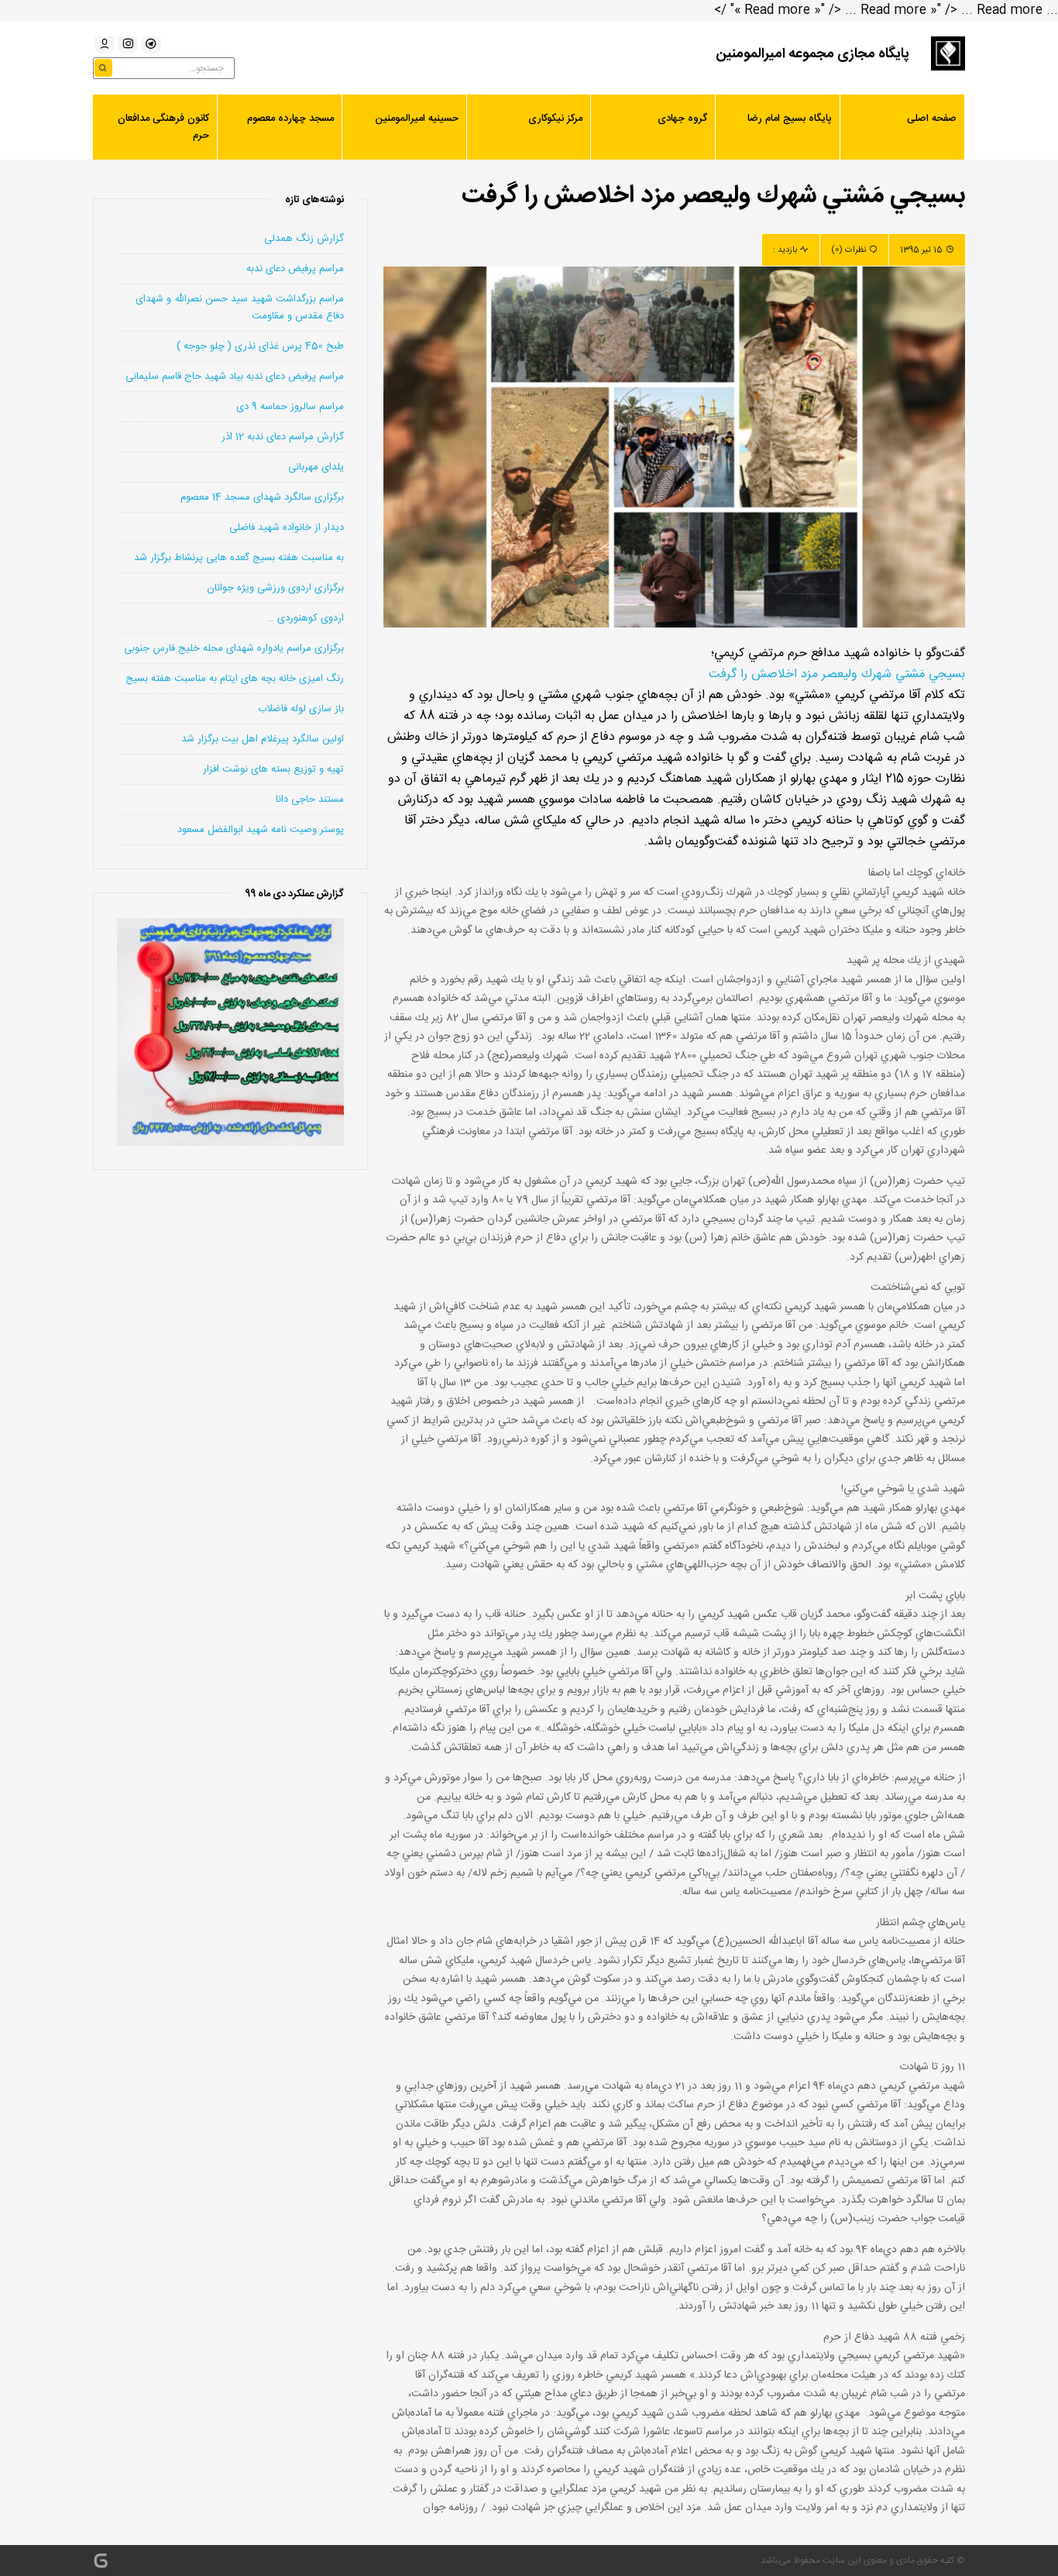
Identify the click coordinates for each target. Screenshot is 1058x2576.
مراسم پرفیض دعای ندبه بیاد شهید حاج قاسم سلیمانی (235, 377)
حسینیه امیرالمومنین (417, 119)
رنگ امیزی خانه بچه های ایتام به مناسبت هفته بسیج (235, 679)
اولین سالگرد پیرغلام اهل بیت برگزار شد (263, 739)
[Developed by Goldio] (101, 2561)
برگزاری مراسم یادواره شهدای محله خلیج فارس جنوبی (234, 648)
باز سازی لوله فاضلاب (301, 709)
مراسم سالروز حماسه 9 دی (290, 407)
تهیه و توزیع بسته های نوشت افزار (273, 769)
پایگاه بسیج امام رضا (790, 119)
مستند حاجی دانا (310, 800)
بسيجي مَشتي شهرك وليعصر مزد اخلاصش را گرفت (837, 674)
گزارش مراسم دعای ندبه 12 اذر (283, 437)
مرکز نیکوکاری (555, 119)
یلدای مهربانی (316, 467)
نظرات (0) (848, 250)
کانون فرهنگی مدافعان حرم (163, 127)
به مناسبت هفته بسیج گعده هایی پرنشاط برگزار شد (239, 558)
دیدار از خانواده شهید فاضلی (287, 528)
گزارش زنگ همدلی (304, 239)
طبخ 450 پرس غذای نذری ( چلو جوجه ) (260, 346)
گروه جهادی (682, 119)
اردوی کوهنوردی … (306, 618)
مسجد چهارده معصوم (290, 119)
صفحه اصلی (932, 119)
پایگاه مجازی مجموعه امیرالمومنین (812, 54)
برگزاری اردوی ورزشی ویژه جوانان (275, 588)
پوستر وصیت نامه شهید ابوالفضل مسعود (261, 830)
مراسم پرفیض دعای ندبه (295, 269)
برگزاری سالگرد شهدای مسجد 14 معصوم (262, 497)
